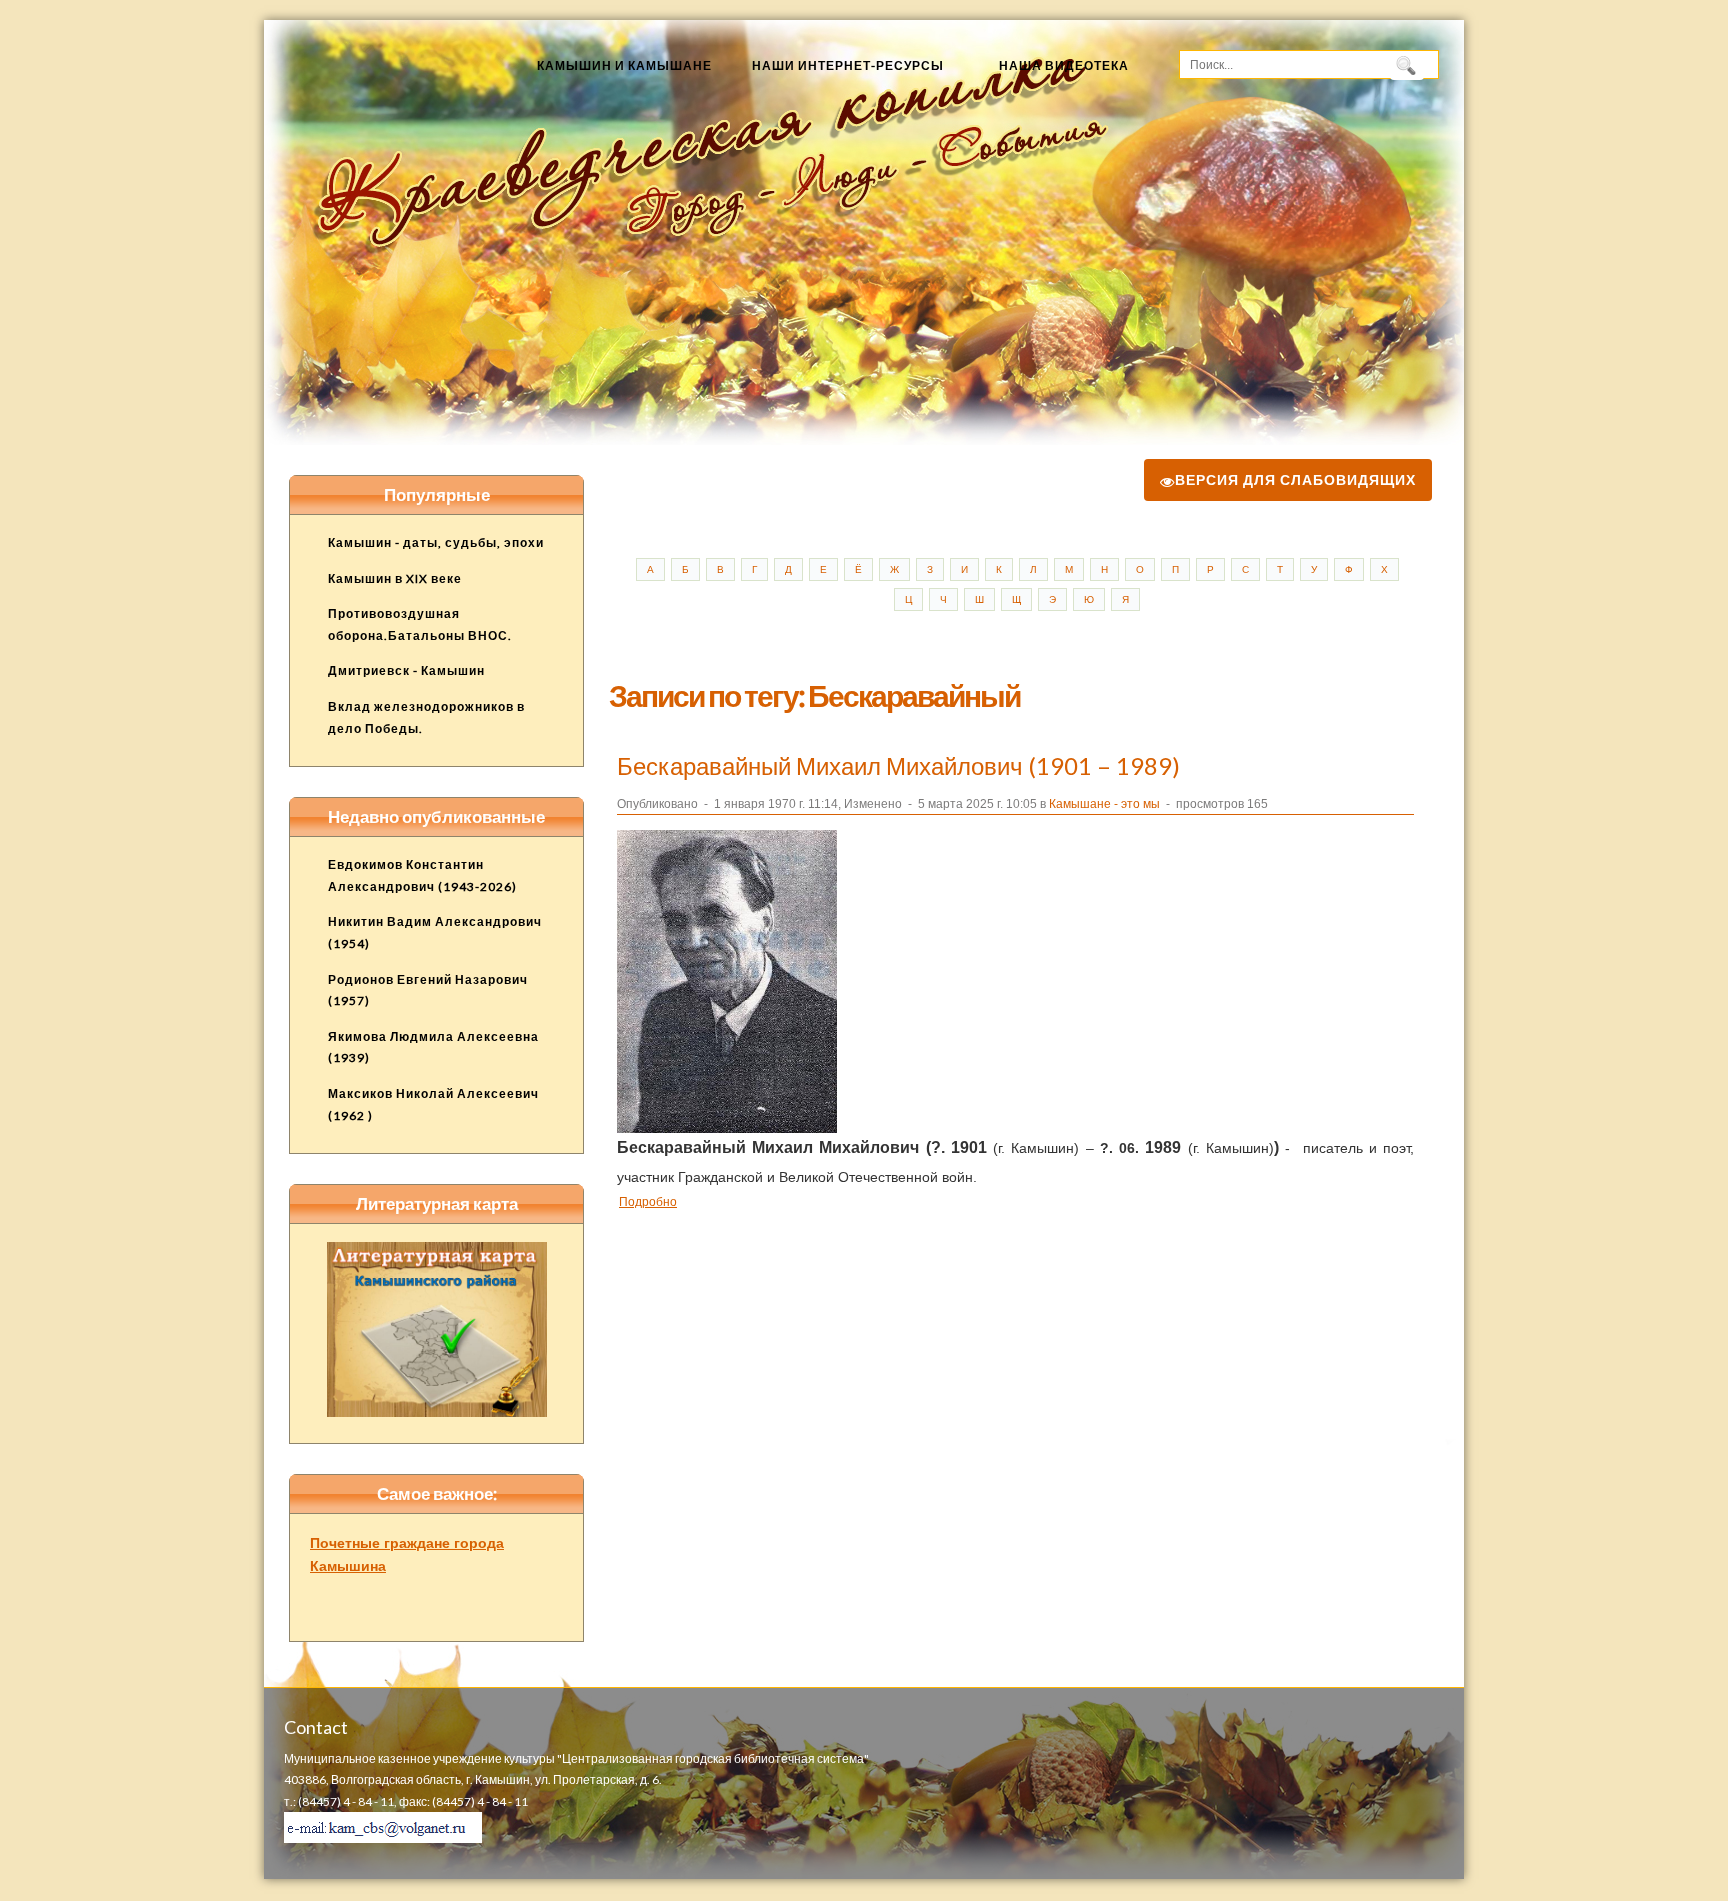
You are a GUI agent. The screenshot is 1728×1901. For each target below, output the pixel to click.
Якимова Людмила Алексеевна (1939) (433, 1047)
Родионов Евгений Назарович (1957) (428, 990)
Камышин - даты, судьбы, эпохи (436, 542)
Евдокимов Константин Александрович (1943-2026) (422, 875)
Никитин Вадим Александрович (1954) (435, 932)
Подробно (648, 1201)
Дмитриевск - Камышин (406, 670)
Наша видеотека (1064, 65)
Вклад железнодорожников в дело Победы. (426, 717)
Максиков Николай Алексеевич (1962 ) (433, 1104)
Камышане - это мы (1104, 804)
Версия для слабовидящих (1295, 479)
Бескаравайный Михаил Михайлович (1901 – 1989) (898, 765)
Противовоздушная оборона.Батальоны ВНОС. (420, 624)
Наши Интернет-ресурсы (848, 65)
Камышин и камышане (624, 65)
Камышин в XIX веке (395, 578)
